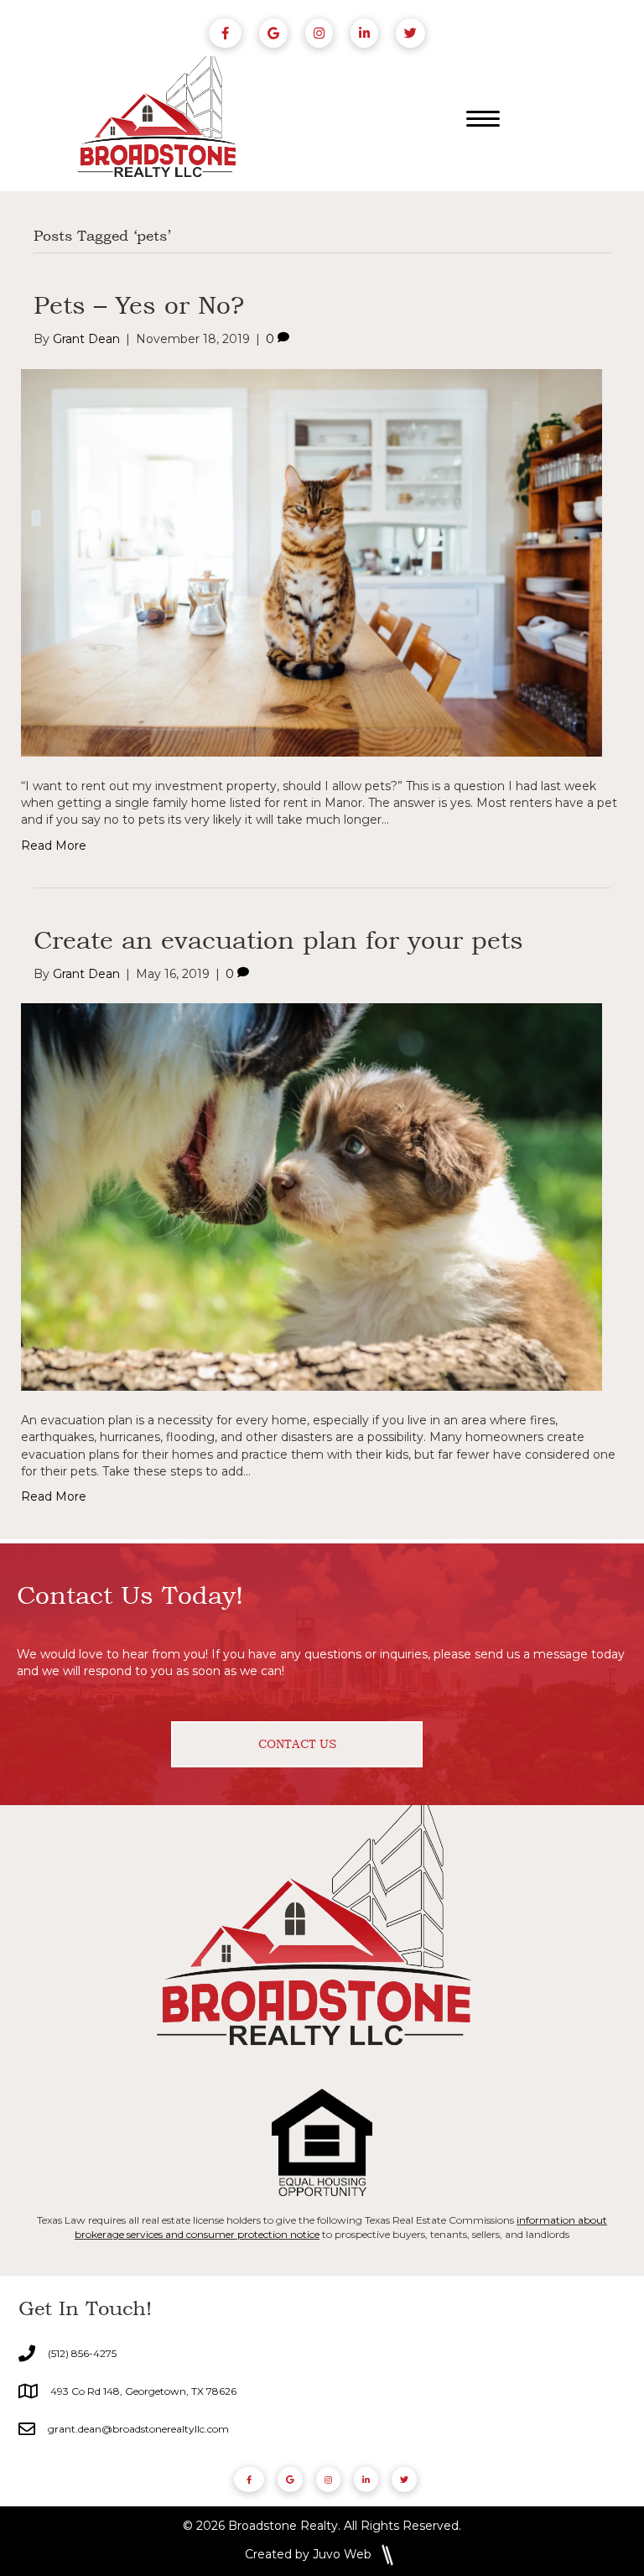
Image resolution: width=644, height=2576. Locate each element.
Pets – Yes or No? (139, 304)
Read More (54, 846)
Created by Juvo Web (308, 2554)
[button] (297, 1744)
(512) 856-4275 (82, 2353)
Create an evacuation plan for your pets (278, 939)
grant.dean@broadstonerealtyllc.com (138, 2429)
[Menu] (483, 119)
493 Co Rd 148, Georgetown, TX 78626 (143, 2391)
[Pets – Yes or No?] (312, 561)
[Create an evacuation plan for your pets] (312, 1196)
